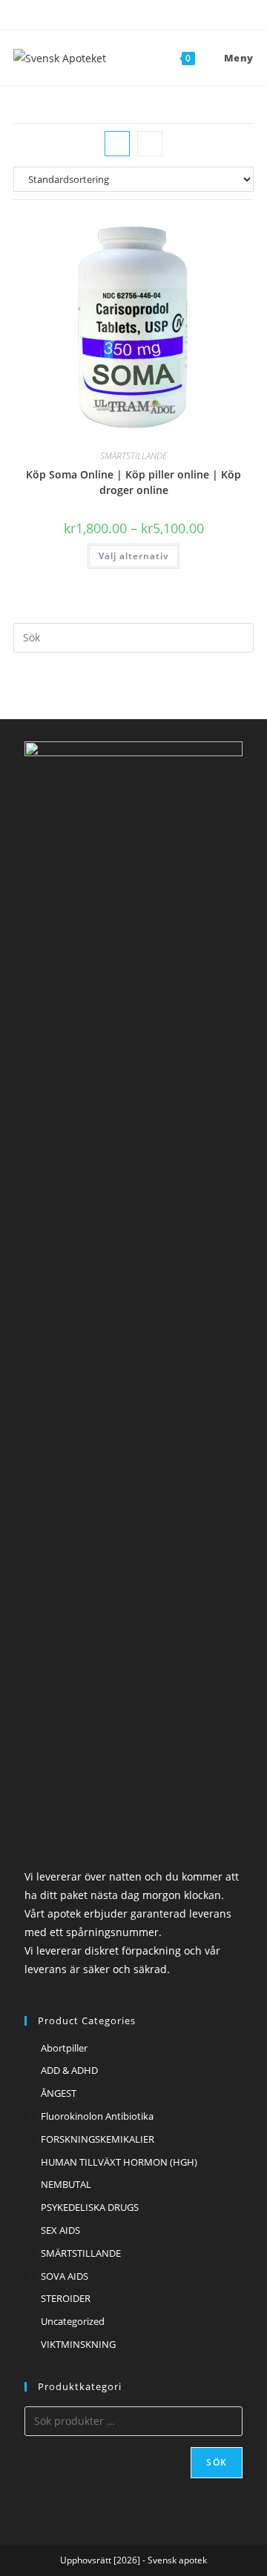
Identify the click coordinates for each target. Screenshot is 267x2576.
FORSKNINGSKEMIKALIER (98, 2139)
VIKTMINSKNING (78, 2344)
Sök (217, 2462)
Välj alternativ (133, 556)
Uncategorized (73, 2321)
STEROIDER (66, 2298)
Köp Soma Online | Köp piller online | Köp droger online (133, 482)
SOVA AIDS (65, 2276)
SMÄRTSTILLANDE (133, 456)
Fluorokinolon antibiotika (97, 2116)
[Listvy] (150, 144)
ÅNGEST (59, 2093)
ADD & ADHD (69, 2070)
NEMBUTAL (66, 2184)
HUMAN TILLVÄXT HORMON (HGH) (119, 2162)
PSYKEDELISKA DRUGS (90, 2207)
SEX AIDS (60, 2230)
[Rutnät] (117, 144)
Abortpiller (64, 2048)
